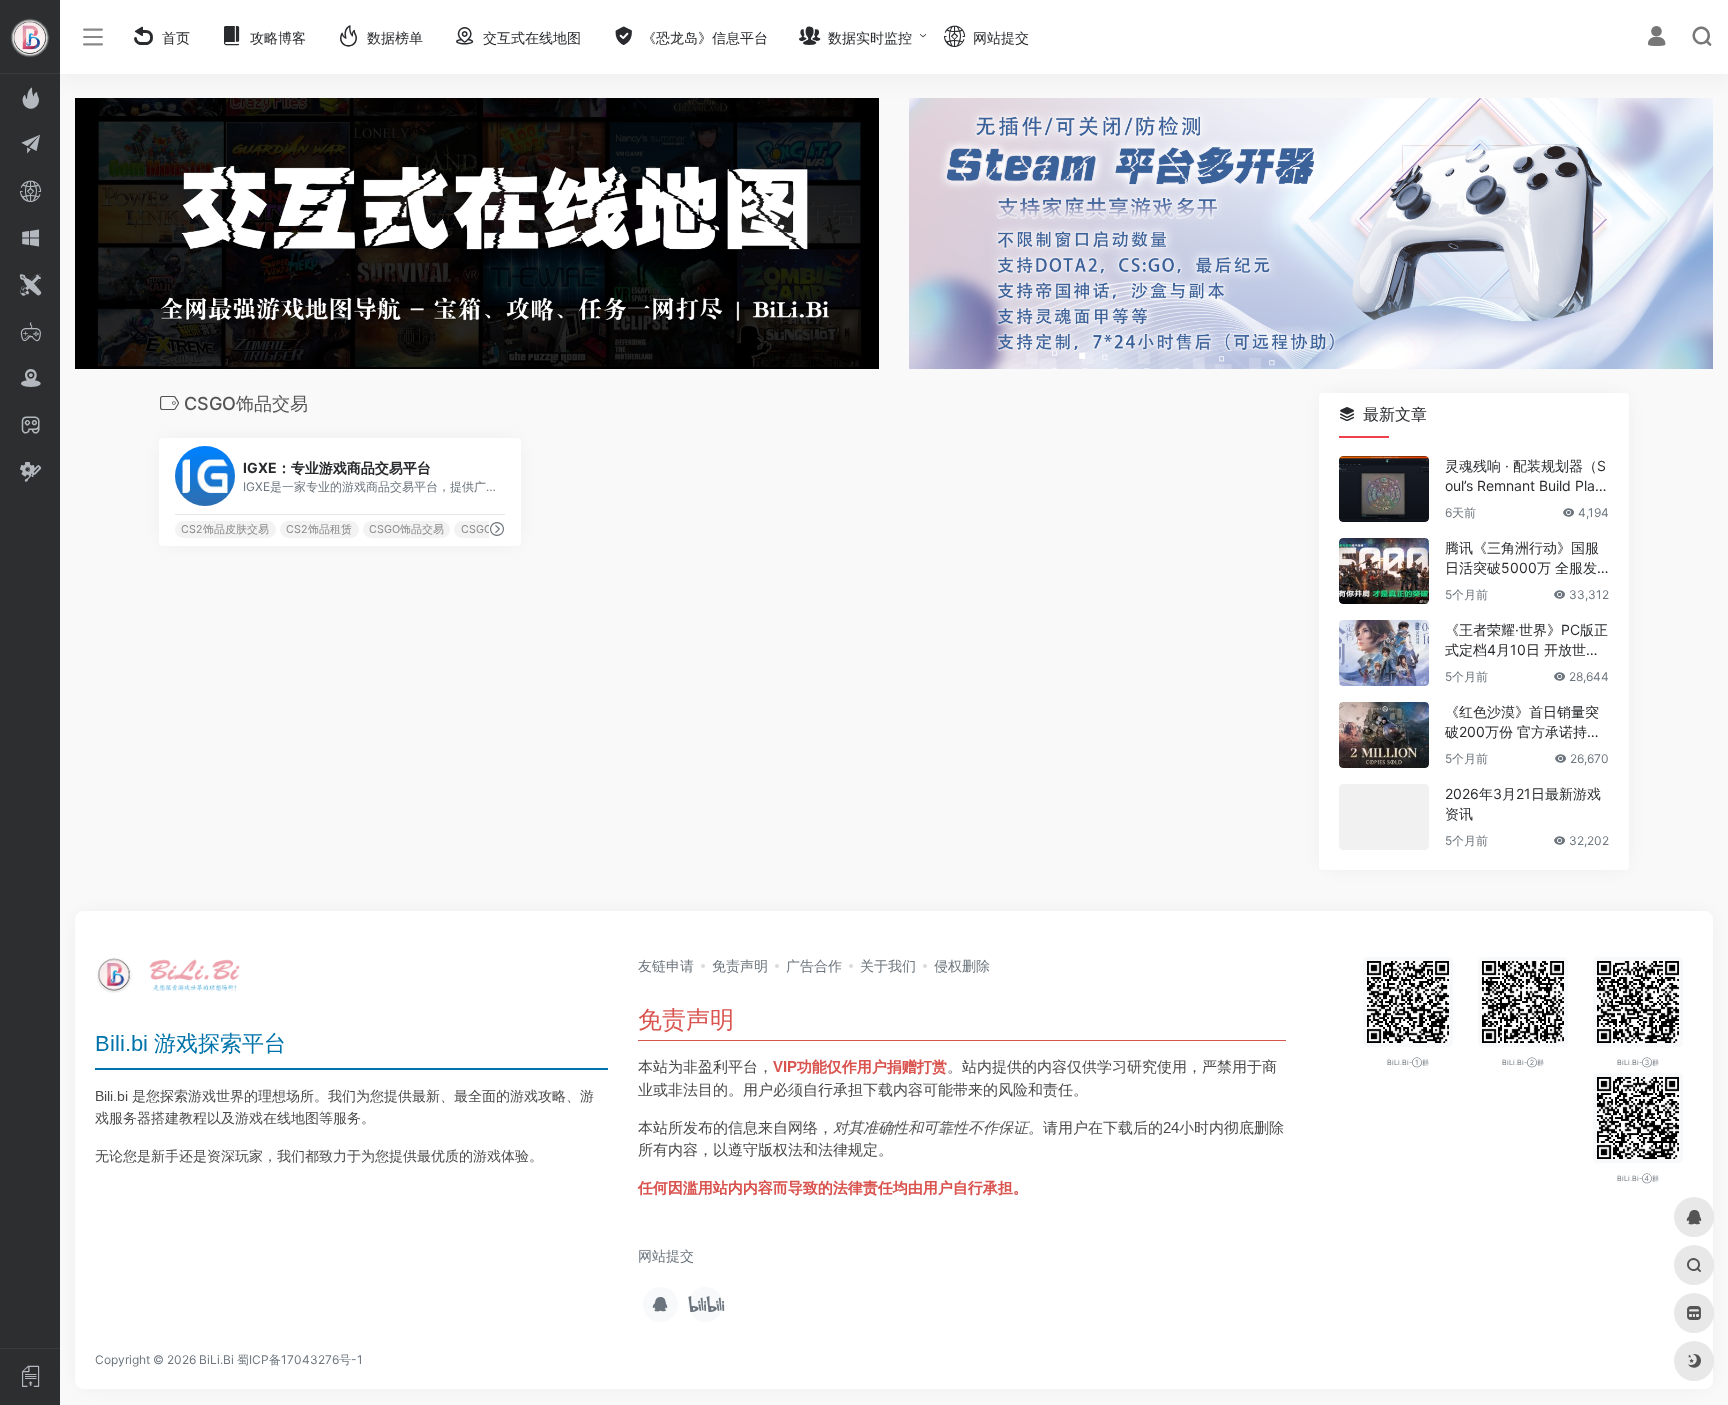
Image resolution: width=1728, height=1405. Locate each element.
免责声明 (740, 965)
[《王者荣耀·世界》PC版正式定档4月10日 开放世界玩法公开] (1384, 653)
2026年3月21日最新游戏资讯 (1523, 803)
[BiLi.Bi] (175, 982)
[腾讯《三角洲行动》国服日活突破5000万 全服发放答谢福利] (1384, 571)
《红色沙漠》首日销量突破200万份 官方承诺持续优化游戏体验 (1523, 722)
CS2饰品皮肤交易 (225, 529)
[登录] (1656, 38)
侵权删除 (962, 965)
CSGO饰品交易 (406, 529)
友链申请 (666, 965)
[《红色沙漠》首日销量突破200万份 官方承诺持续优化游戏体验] (1384, 735)
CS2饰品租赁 (319, 529)
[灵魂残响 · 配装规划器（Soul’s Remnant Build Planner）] (1384, 489)
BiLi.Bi (216, 1359)
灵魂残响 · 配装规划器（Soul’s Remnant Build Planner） (1525, 476)
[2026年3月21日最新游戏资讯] (1384, 817)
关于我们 (888, 965)
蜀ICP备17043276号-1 (300, 1359)
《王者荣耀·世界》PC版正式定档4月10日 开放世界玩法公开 (1526, 640)
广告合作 (814, 965)
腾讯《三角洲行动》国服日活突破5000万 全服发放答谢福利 (1522, 558)
